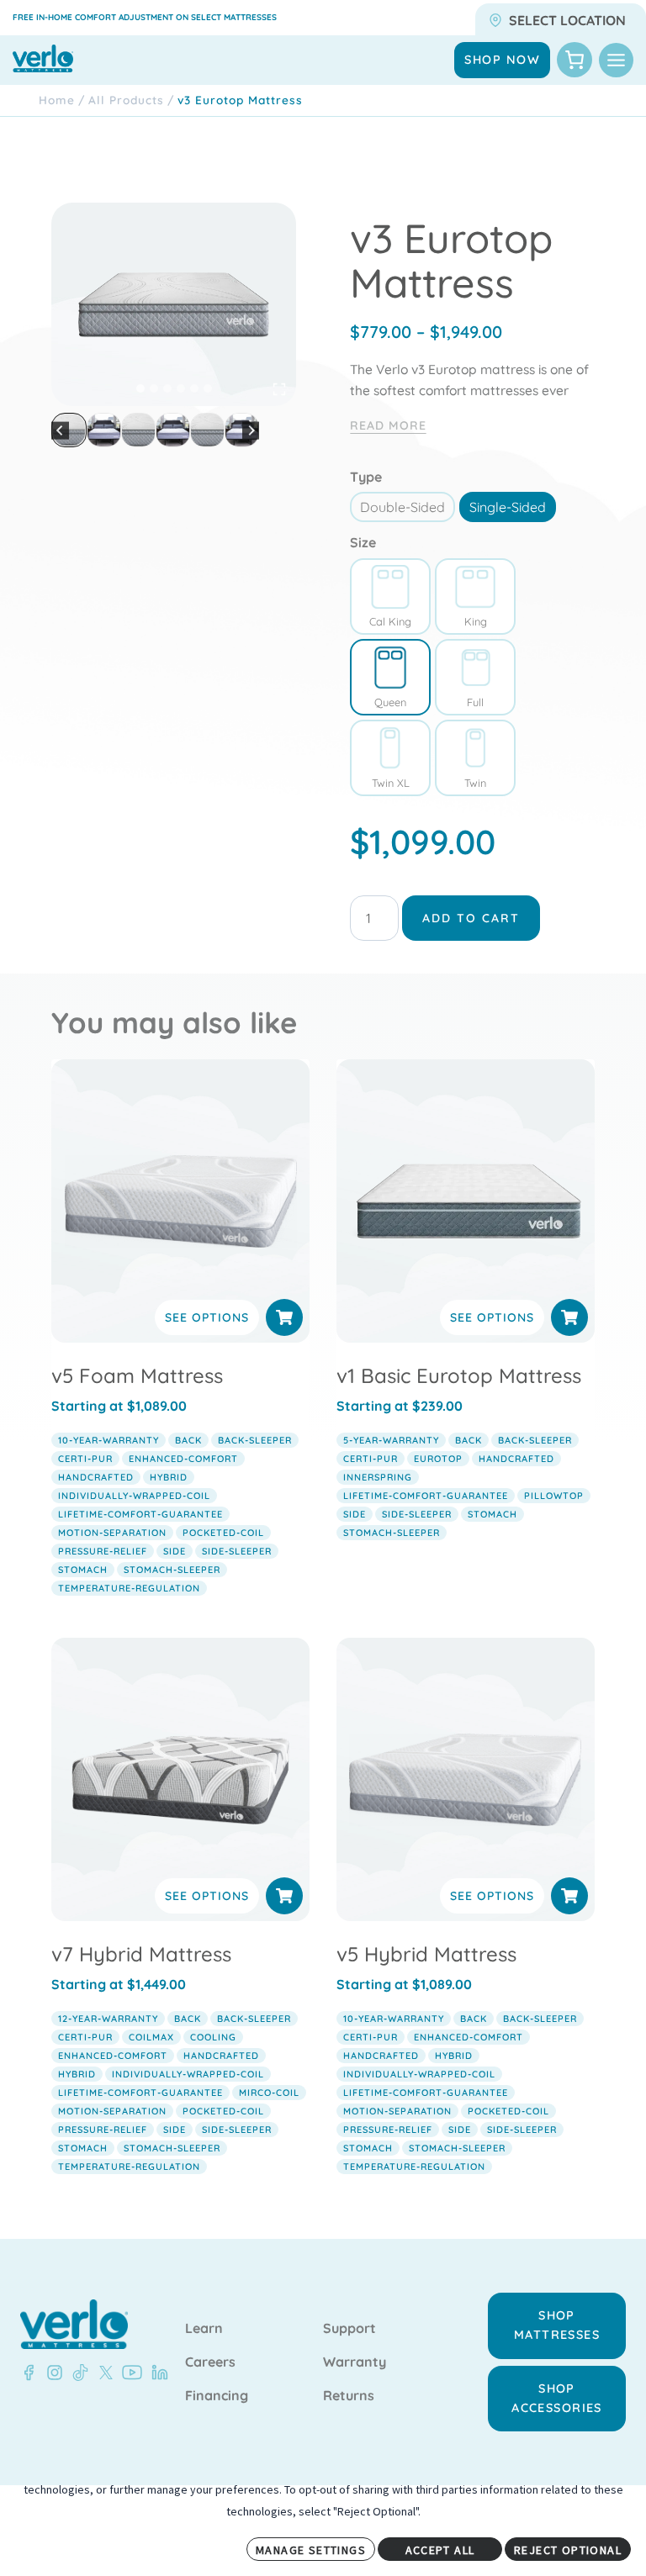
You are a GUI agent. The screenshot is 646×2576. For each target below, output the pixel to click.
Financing (217, 2396)
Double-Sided (402, 507)
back (188, 1440)
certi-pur (85, 1459)
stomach (83, 1570)
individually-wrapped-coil (134, 1496)
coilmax (151, 2037)
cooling (213, 2037)
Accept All (440, 2550)
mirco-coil (269, 2093)
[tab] (140, 388)
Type (366, 477)
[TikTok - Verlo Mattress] (77, 2373)
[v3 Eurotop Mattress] (174, 304)
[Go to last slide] (60, 430)
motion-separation (112, 1533)
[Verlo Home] (74, 2324)
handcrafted (96, 1477)
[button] (104, 430)
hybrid (169, 1477)
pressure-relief (103, 1551)
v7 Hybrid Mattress (141, 1954)
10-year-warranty (109, 1440)
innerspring (378, 1477)
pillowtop (554, 1496)
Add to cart (471, 918)
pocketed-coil (223, 1533)
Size (363, 542)
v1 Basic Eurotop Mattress (459, 1375)
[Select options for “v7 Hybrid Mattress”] (284, 1896)
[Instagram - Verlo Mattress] (51, 2373)
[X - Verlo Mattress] (103, 2373)
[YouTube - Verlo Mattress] (129, 2373)
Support (349, 2329)
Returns (349, 2396)
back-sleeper (255, 1440)
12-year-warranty (108, 2019)
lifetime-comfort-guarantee (140, 1514)
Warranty (355, 2362)
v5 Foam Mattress (137, 1375)
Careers (210, 2362)
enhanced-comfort (183, 1459)
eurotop (438, 1459)
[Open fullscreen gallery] (279, 389)
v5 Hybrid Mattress (426, 1954)
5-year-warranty (391, 1440)
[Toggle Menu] (616, 60)
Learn (204, 2329)
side (175, 1551)
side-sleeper (237, 1551)
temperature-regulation (129, 1588)
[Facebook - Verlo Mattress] (29, 2373)
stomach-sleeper (172, 1570)
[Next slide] (251, 430)
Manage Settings (311, 2550)
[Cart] (575, 60)
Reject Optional (568, 2550)
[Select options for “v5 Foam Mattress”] (284, 1317)
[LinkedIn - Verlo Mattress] (156, 2373)
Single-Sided (508, 507)
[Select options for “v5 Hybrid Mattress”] (569, 1896)
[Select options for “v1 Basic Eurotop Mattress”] (569, 1317)
